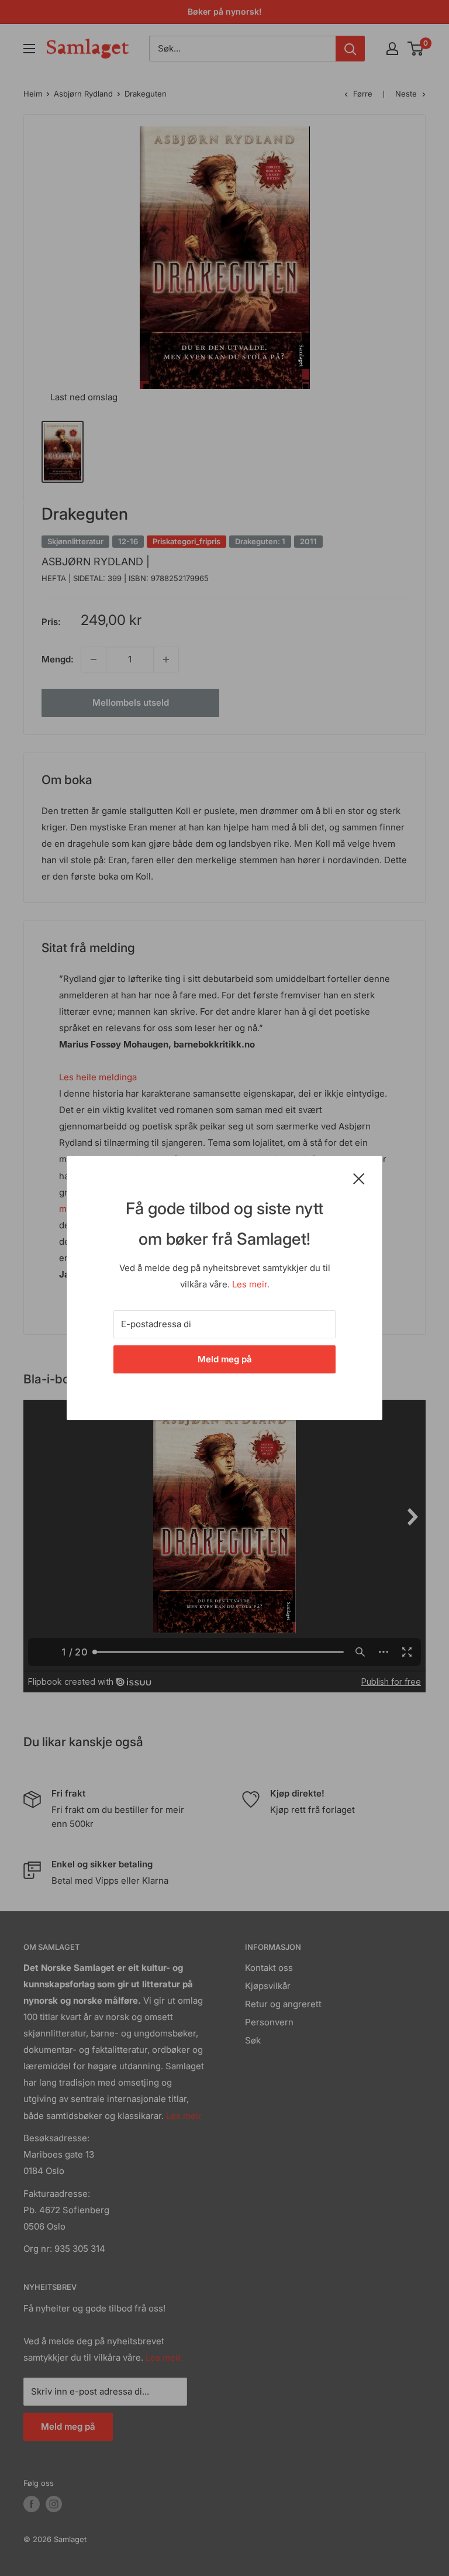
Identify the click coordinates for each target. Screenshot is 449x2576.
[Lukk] (359, 1178)
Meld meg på (225, 1359)
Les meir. (251, 1284)
